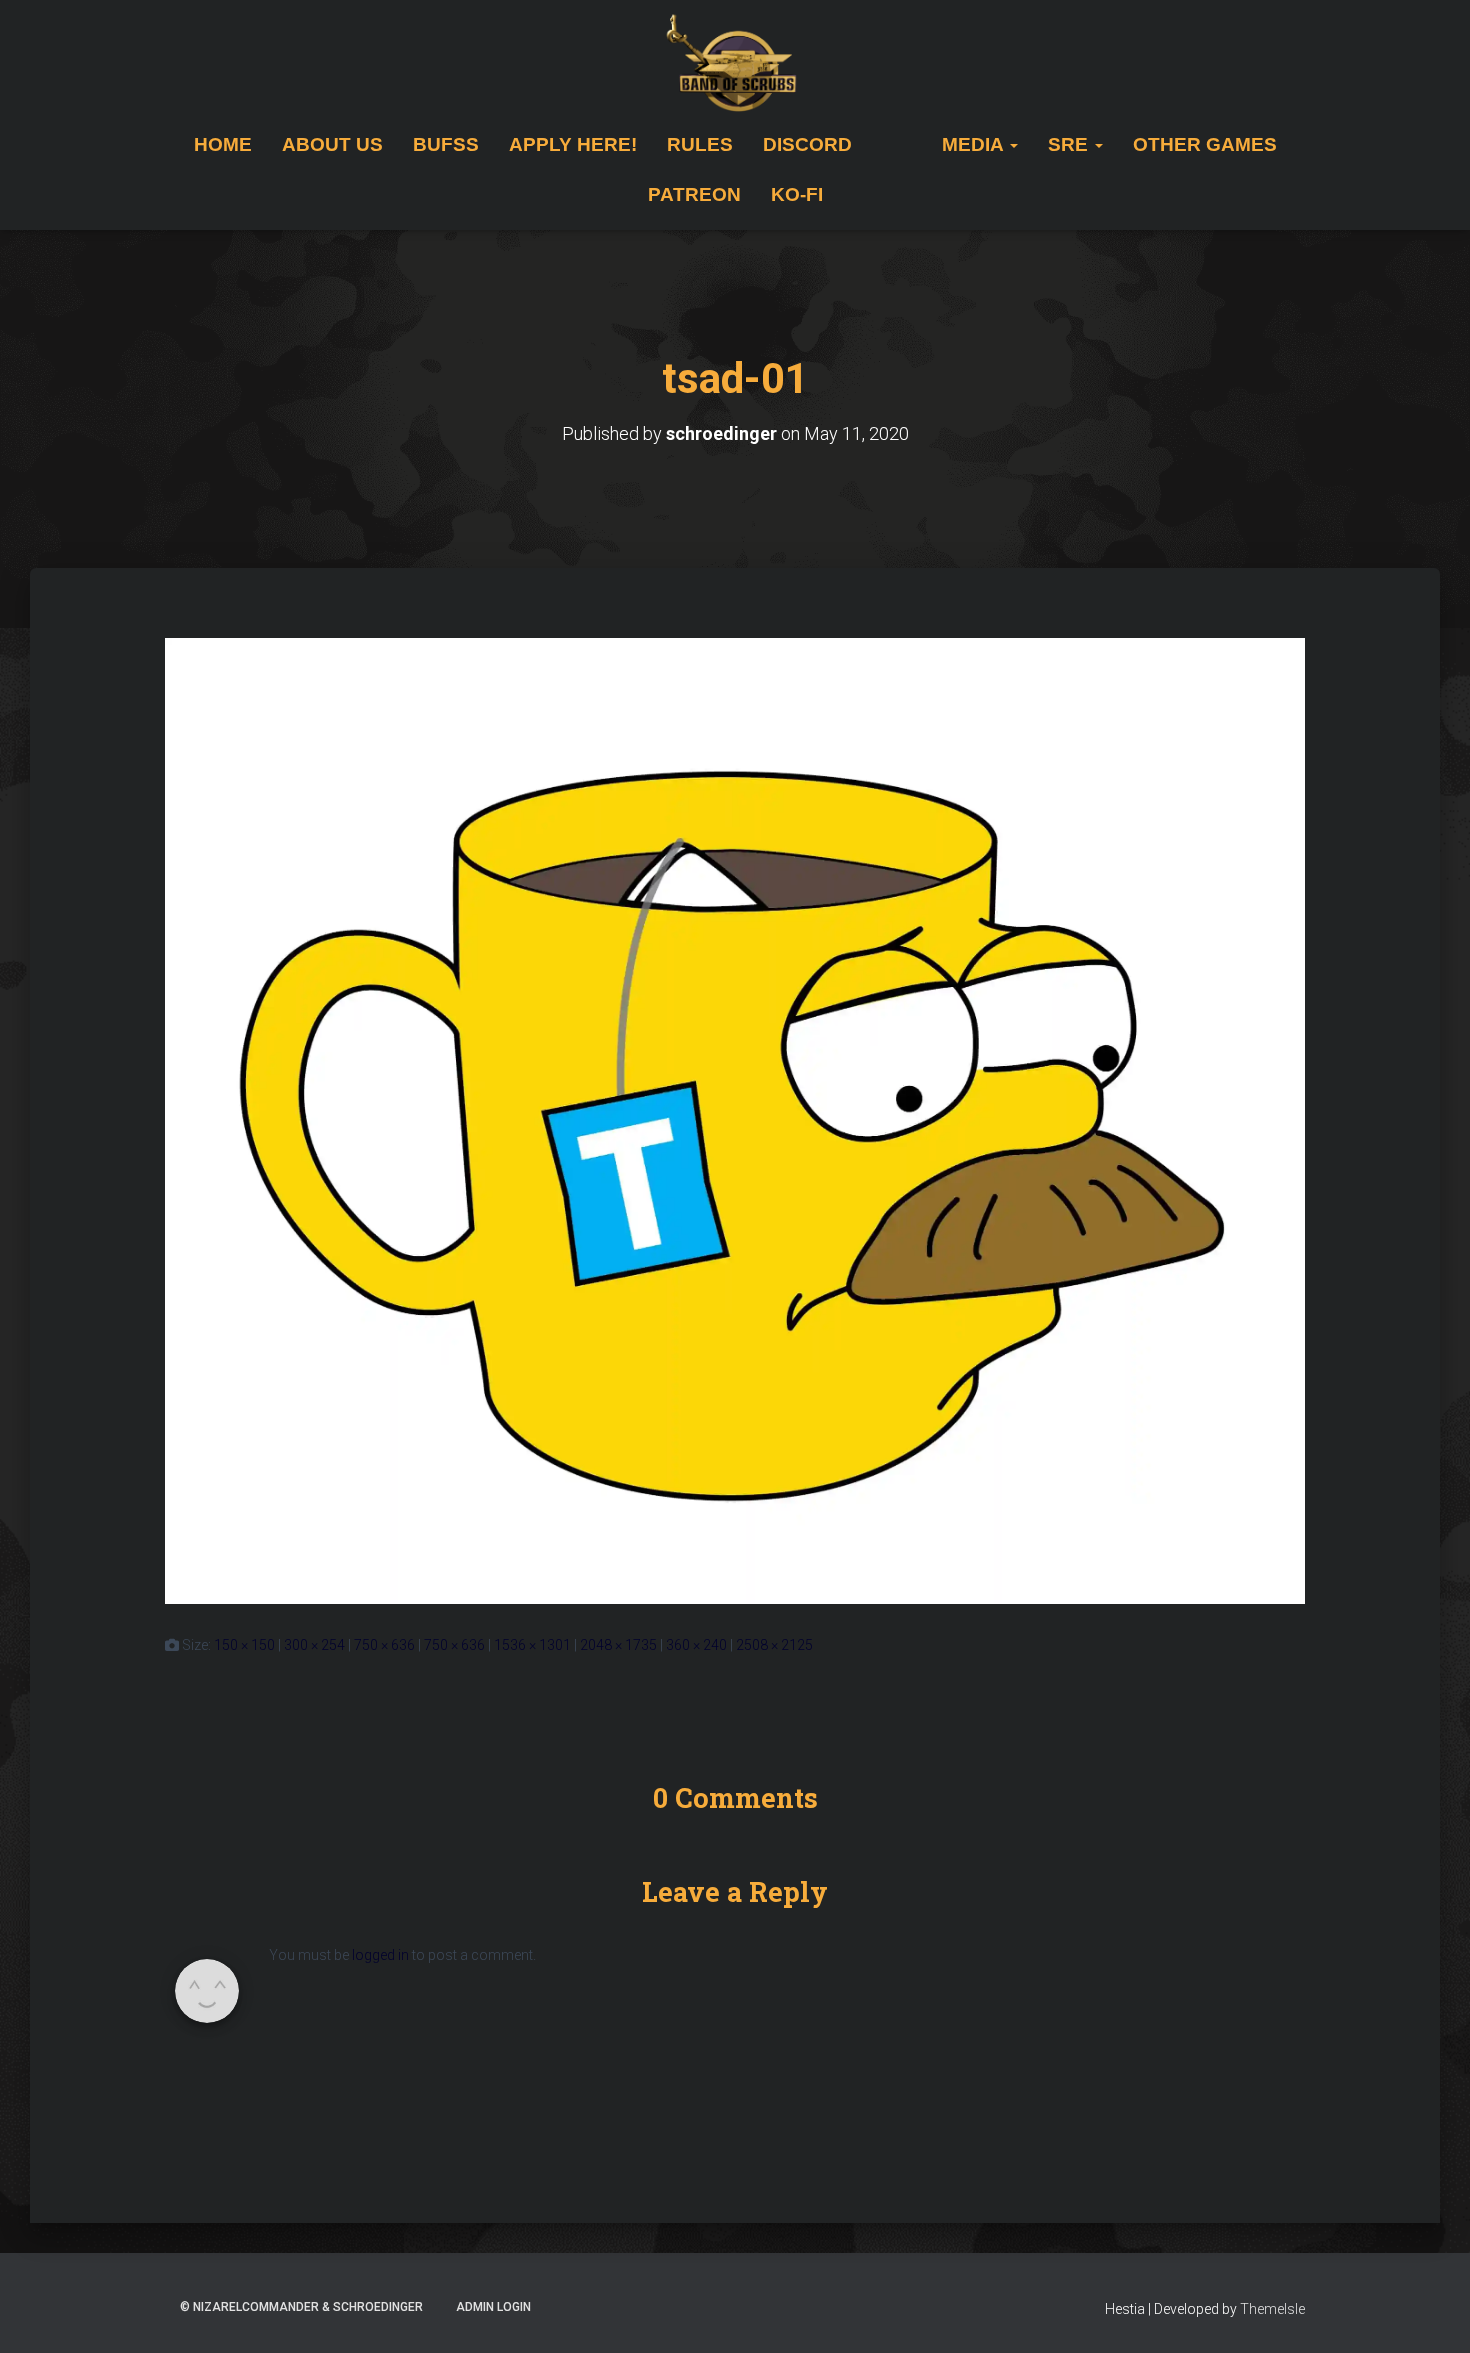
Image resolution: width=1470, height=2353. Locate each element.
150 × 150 (244, 1645)
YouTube (912, 145)
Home (223, 144)
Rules (700, 144)
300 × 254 (314, 1645)
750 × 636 (384, 1645)
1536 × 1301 (532, 1645)
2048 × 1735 (618, 1645)
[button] (1013, 144)
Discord (807, 144)
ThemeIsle (1272, 2309)
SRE (1070, 144)
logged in (380, 1955)
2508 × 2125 (774, 1645)
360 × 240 (696, 1645)
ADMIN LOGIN (493, 2307)
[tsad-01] (735, 1120)
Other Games (1205, 144)
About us (332, 144)
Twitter (882, 145)
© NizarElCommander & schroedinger (301, 2307)
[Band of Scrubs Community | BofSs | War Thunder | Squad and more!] (735, 65)
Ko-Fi (797, 194)
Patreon (694, 194)
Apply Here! (573, 144)
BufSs (446, 144)
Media (975, 144)
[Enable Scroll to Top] (1430, 2313)
